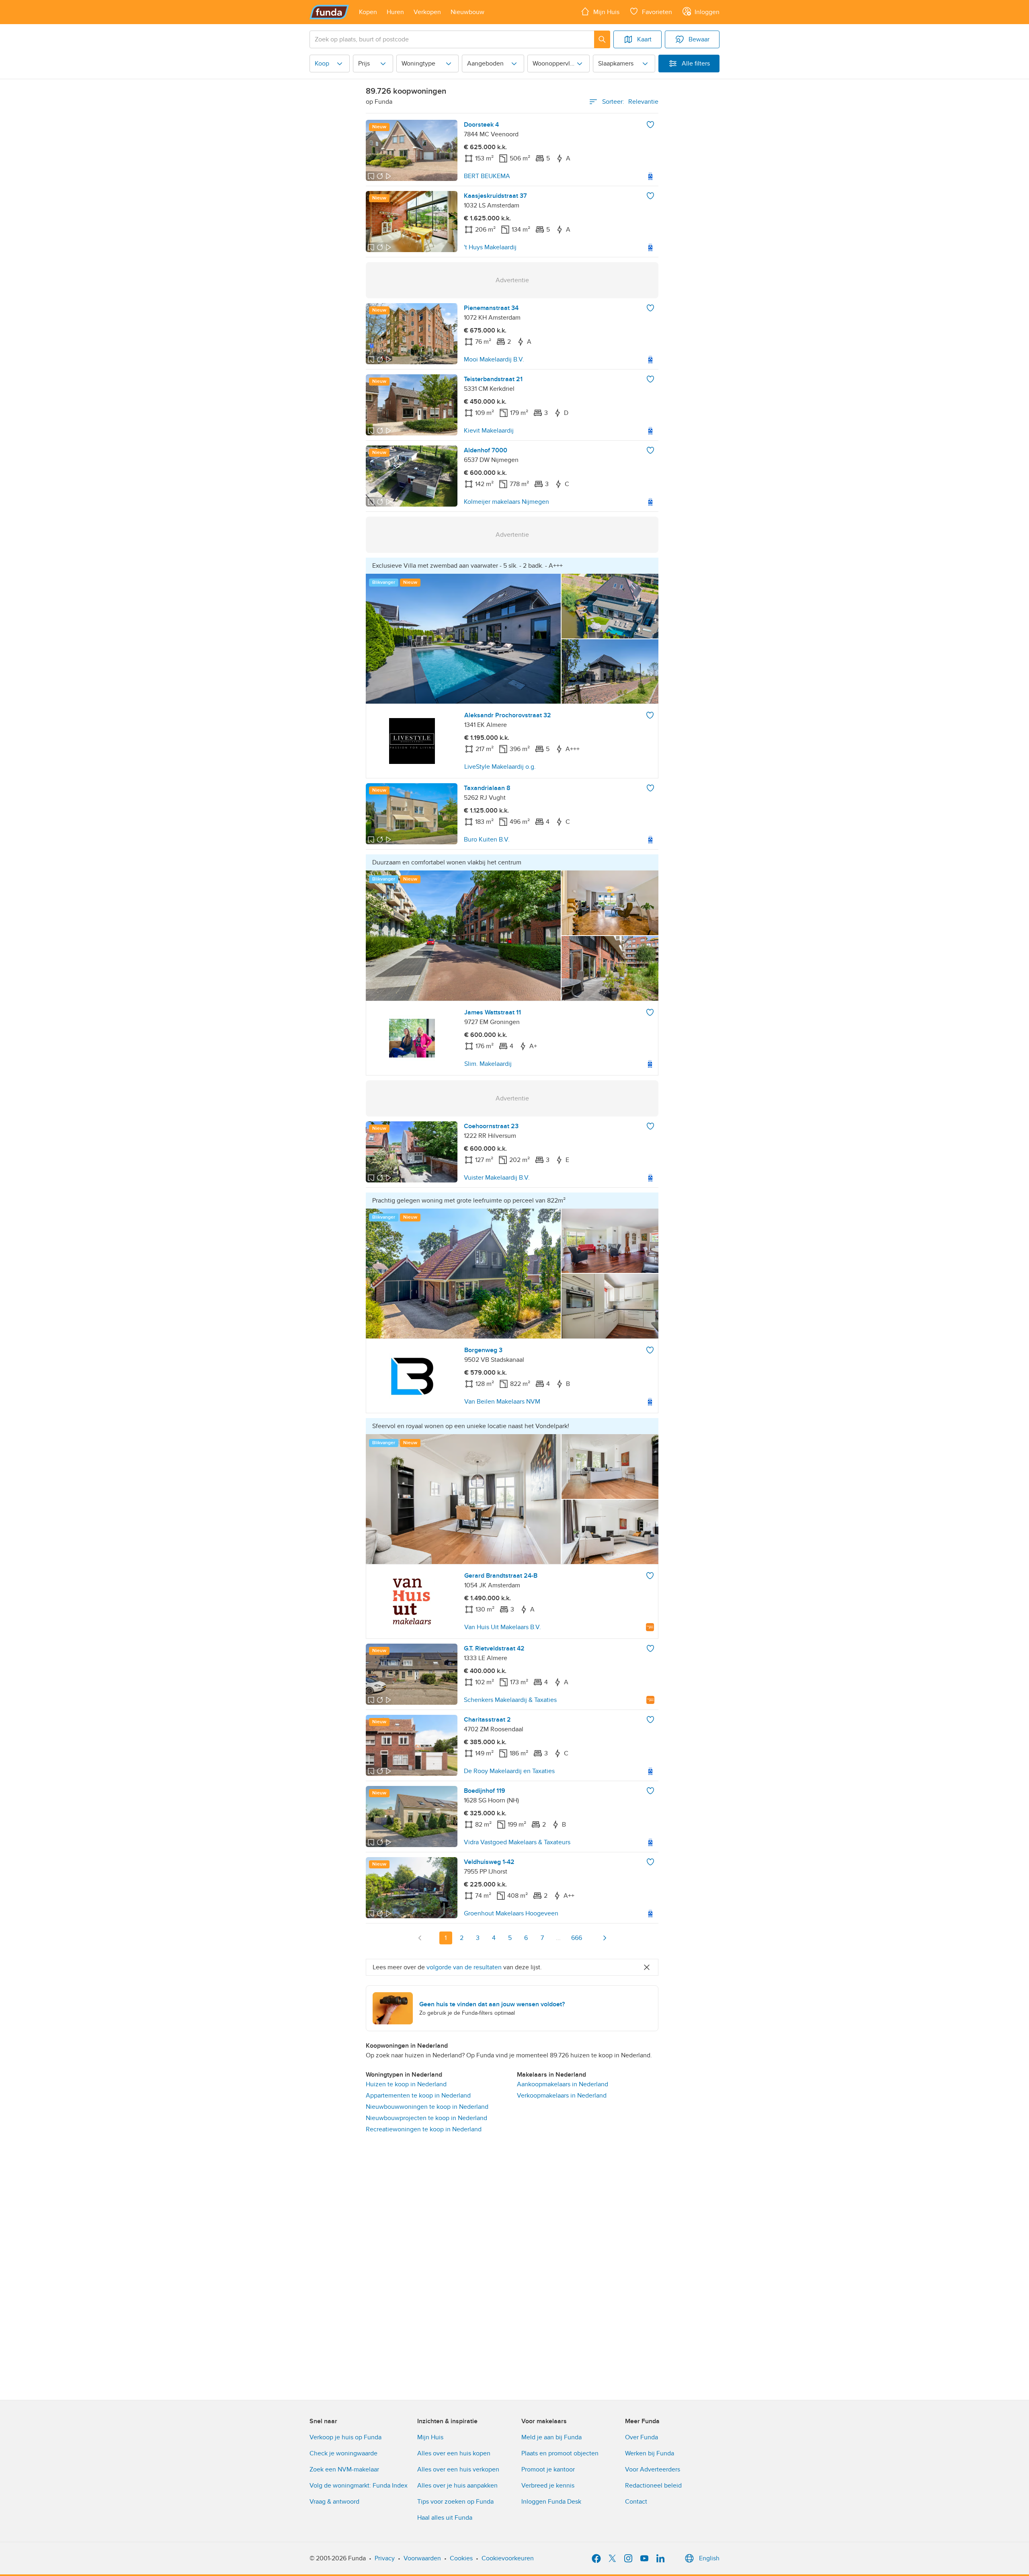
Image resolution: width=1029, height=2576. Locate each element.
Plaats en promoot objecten (560, 2453)
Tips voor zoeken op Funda (455, 2502)
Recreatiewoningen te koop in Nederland (424, 2129)
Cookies (461, 2558)
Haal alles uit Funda (445, 2518)
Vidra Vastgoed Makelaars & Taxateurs (517, 1842)
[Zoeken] (602, 39)
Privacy (385, 2558)
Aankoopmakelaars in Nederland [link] (563, 2084)
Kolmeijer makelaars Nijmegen (506, 502)
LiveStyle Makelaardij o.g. (500, 767)
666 (577, 1938)
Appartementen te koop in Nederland (418, 2096)
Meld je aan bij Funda (551, 2437)
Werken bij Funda (650, 2453)
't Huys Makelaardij (490, 247)
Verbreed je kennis (548, 2486)
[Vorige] (420, 1938)
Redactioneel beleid (653, 2486)
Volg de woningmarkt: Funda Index (359, 2486)
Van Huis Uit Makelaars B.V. (503, 1627)
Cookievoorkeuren (508, 2558)
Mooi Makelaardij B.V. (494, 359)
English (709, 2558)
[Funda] (329, 12)
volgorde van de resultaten (464, 1967)
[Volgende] (605, 1938)
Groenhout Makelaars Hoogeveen (511, 1913)
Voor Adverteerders (653, 2469)
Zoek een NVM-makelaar (344, 2469)
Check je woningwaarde (343, 2453)
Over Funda (642, 2437)
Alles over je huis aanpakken (457, 2486)
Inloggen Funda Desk (551, 2502)
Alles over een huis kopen (454, 2453)
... (558, 1938)
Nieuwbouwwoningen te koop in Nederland (427, 2107)
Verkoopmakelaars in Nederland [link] (562, 2096)
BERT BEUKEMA (487, 176)
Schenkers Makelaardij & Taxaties (510, 1700)
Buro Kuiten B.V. (487, 840)
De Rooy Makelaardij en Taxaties (509, 1771)
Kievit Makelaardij (489, 431)
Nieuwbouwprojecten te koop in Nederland (426, 2118)
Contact (636, 2502)
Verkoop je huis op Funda (345, 2437)
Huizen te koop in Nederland (406, 2084)
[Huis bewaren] (650, 125)
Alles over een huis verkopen (458, 2469)
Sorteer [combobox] (630, 102)
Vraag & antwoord (334, 2502)
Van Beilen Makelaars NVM (502, 1402)
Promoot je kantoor (548, 2469)
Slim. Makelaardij (488, 1064)
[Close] (647, 1967)
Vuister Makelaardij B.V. (497, 1178)
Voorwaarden (422, 2558)
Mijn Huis (430, 2437)
